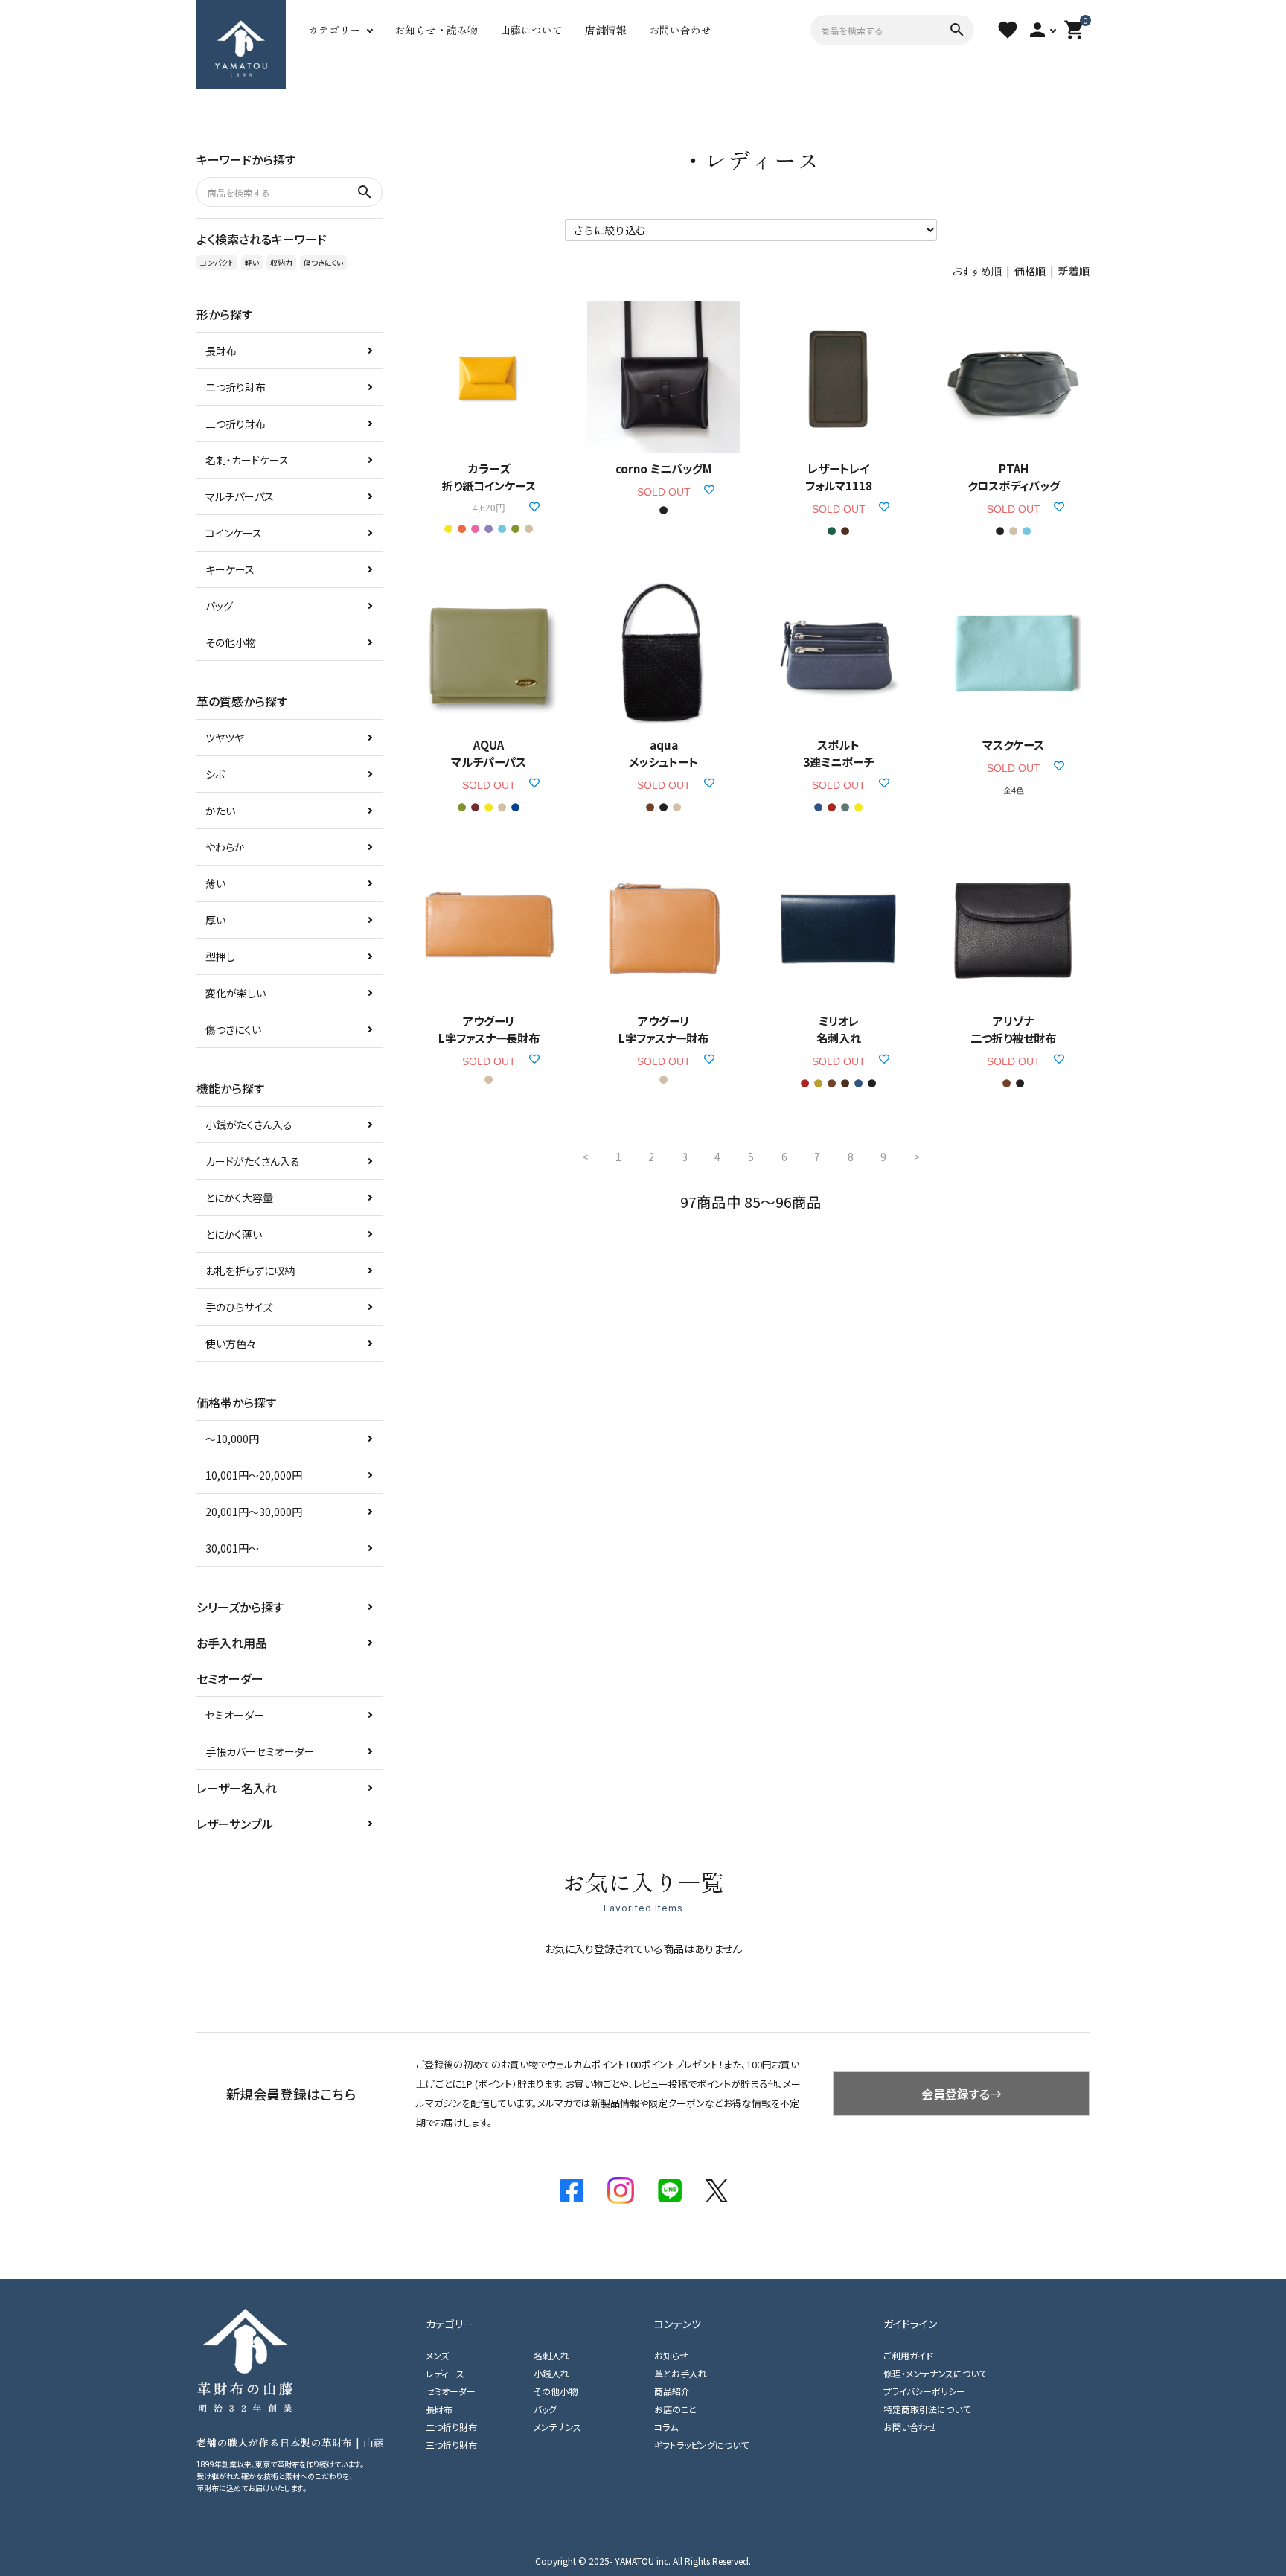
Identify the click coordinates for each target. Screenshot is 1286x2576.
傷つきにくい (323, 262)
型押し (220, 956)
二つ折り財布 (236, 387)
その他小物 (231, 642)
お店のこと (675, 2409)
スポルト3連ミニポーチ (838, 753)
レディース (445, 2373)
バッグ (219, 606)
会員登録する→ (962, 2094)
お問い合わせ (680, 30)
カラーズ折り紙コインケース (489, 477)
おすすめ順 (977, 271)
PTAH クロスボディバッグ (1014, 477)
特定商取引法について (927, 2409)
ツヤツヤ (225, 738)
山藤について (531, 30)
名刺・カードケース (247, 460)
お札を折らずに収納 (250, 1271)
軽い (252, 262)
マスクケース (1013, 744)
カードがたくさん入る (253, 1161)
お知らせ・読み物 (436, 30)
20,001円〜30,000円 (254, 1512)
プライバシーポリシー (924, 2391)
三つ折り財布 (236, 424)
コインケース (234, 533)
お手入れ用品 (232, 1643)
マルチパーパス (240, 496)
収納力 (281, 262)
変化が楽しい (236, 993)
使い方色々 (231, 1343)
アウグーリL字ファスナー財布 (663, 1029)
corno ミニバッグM (664, 468)
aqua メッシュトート (663, 753)
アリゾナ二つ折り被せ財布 (1013, 1029)
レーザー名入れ (237, 1788)
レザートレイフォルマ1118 (839, 477)
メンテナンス (557, 2427)
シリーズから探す (240, 1607)
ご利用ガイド (908, 2355)
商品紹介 (672, 2391)
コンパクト (217, 262)
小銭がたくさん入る (249, 1125)
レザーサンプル (235, 1824)
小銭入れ (551, 2373)
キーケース (230, 569)
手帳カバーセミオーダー (260, 1751)
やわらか (225, 847)
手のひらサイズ (239, 1307)
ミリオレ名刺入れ (839, 1029)
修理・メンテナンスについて (935, 2373)
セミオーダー (235, 1715)
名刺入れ (551, 2355)
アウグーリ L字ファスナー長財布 (489, 1029)
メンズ (437, 2355)
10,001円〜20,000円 (254, 1475)
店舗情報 (606, 30)
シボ (215, 774)
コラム (666, 2427)
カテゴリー (334, 30)
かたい (220, 811)
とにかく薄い (234, 1234)
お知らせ (671, 2355)
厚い (215, 920)
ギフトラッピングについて (701, 2445)
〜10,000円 (232, 1439)
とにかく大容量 (239, 1198)
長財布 (221, 351)
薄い (215, 883)
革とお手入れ (681, 2373)
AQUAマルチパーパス (489, 753)
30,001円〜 (232, 1548)
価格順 (1030, 271)
